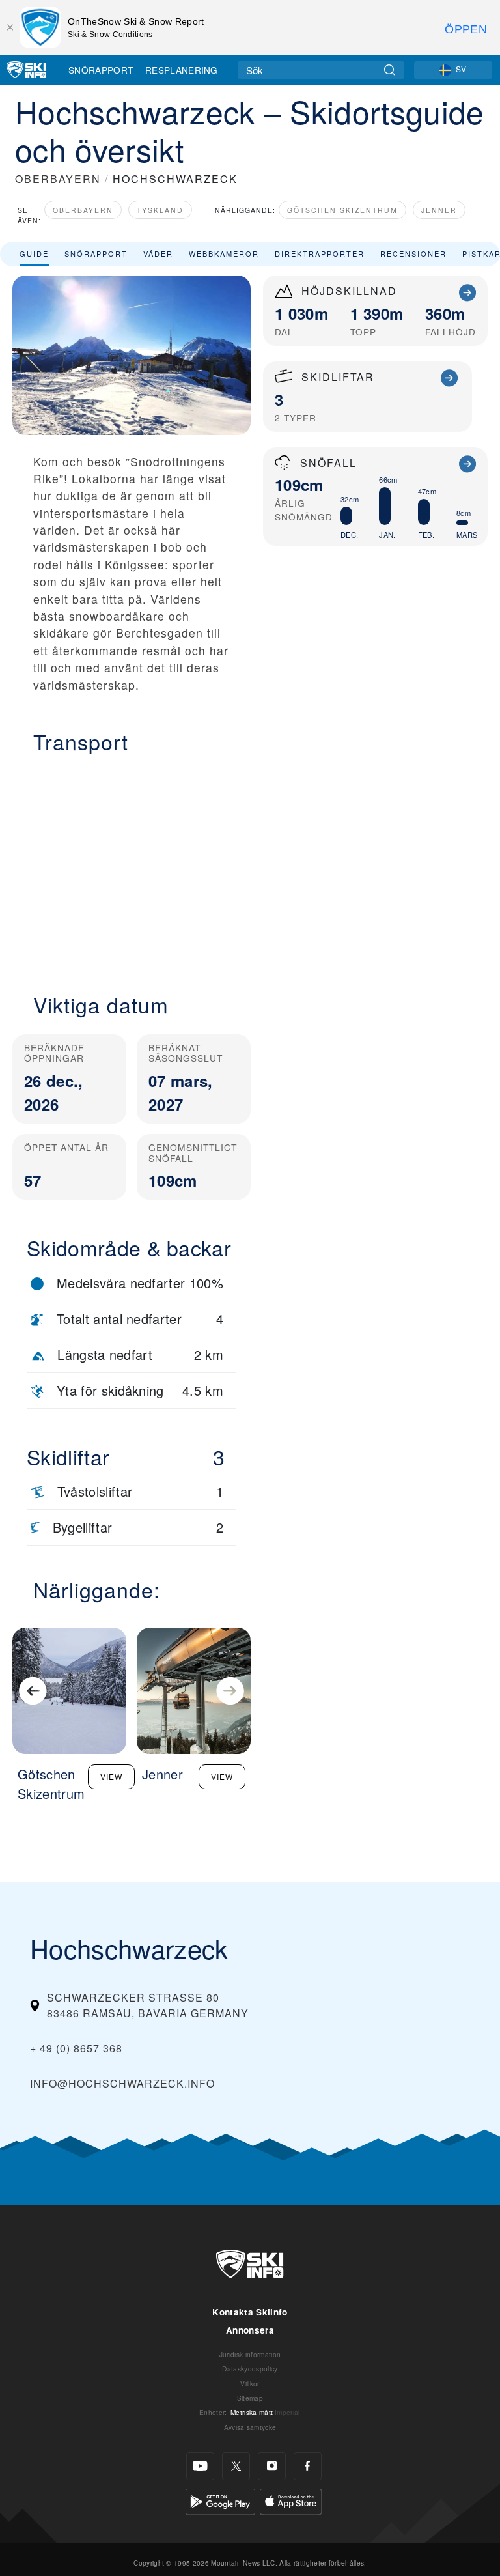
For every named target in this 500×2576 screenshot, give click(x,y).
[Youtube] (200, 2466)
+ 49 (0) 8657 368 (76, 2048)
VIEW (111, 1776)
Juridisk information (250, 2354)
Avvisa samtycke (250, 2427)
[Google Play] (220, 2500)
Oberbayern (83, 210)
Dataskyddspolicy (250, 2369)
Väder (158, 253)
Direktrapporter (320, 253)
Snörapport (101, 70)
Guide (34, 253)
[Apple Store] (291, 2500)
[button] (132, 866)
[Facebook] (308, 2466)
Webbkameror (224, 253)
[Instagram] (272, 2466)
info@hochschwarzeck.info (122, 2083)
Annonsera (250, 2330)
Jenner (439, 210)
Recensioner (413, 253)
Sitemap (250, 2398)
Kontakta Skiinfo (250, 2312)
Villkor (250, 2384)
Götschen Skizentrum (342, 210)
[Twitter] (236, 2466)
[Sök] (390, 70)
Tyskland (160, 210)
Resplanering (182, 70)
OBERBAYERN (58, 179)
